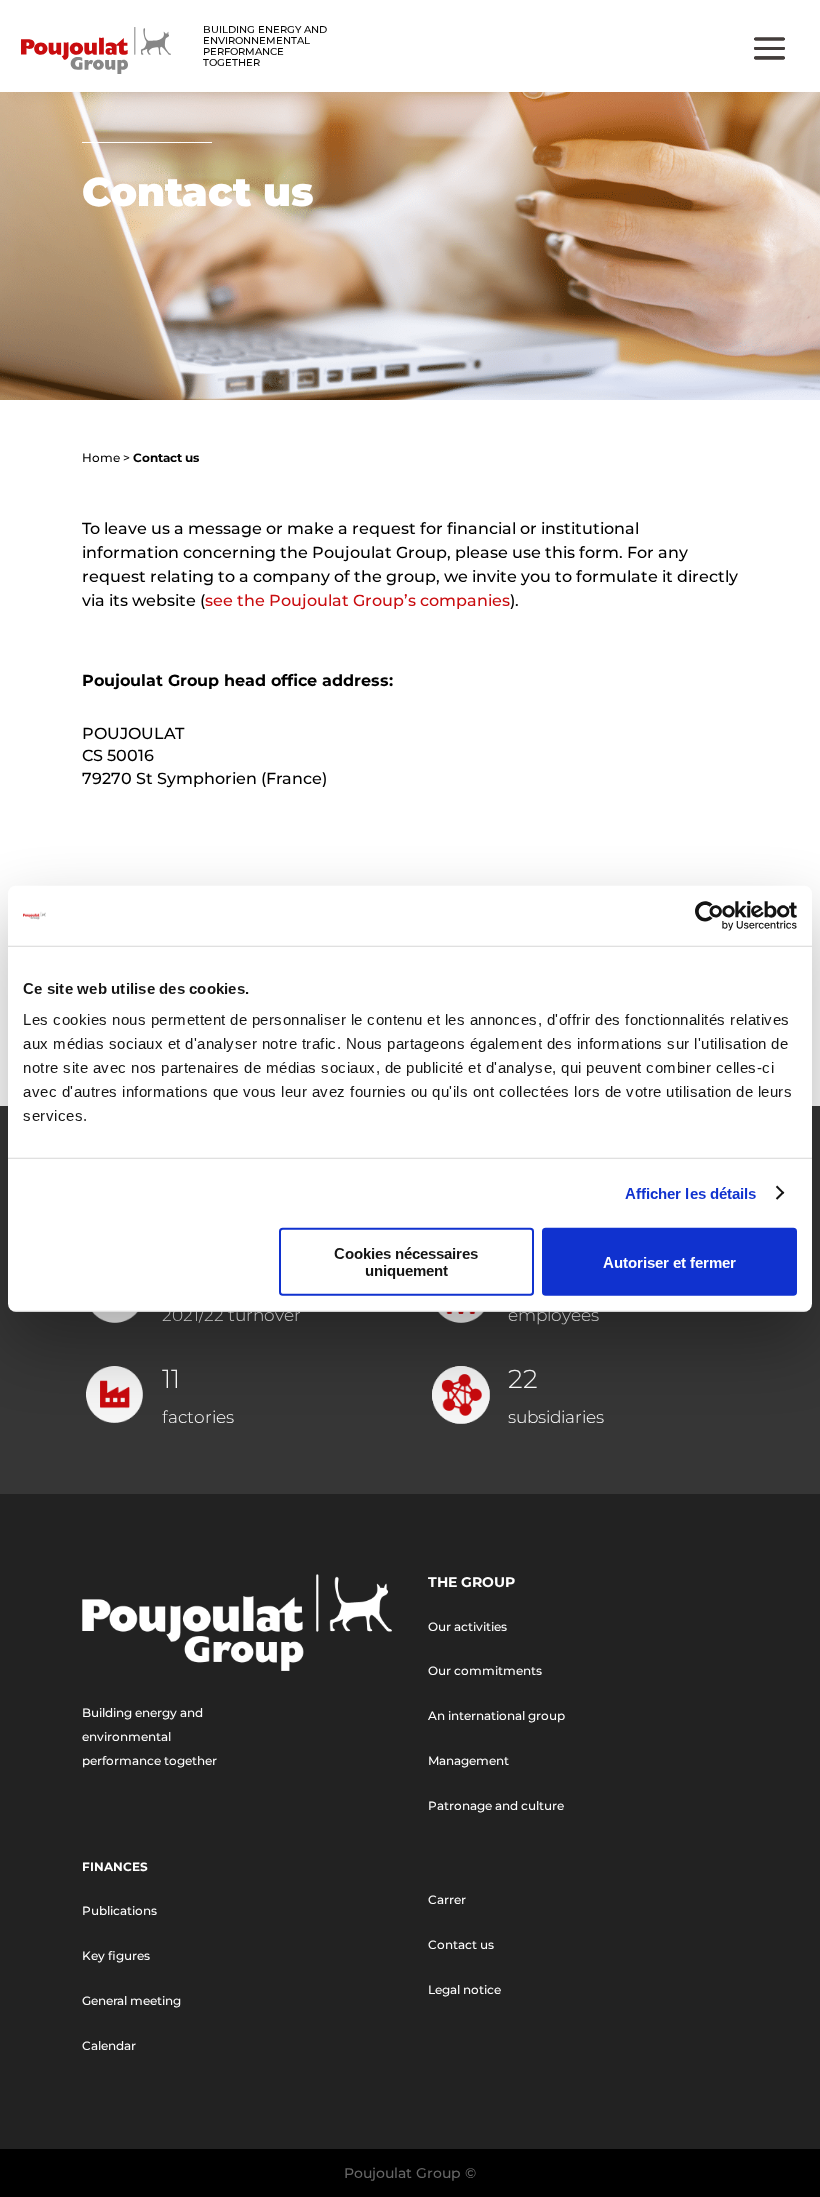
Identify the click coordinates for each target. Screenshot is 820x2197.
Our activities (467, 1626)
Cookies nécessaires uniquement (406, 1262)
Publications (119, 1910)
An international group (496, 1715)
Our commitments (485, 1670)
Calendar (109, 2045)
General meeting (131, 2000)
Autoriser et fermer (669, 1261)
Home (101, 457)
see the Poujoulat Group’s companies (357, 600)
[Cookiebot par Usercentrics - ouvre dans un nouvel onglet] (709, 915)
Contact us (461, 1944)
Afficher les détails (691, 1192)
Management (468, 1760)
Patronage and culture (496, 1805)
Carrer (447, 1899)
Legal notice (464, 1989)
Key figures (116, 1955)
